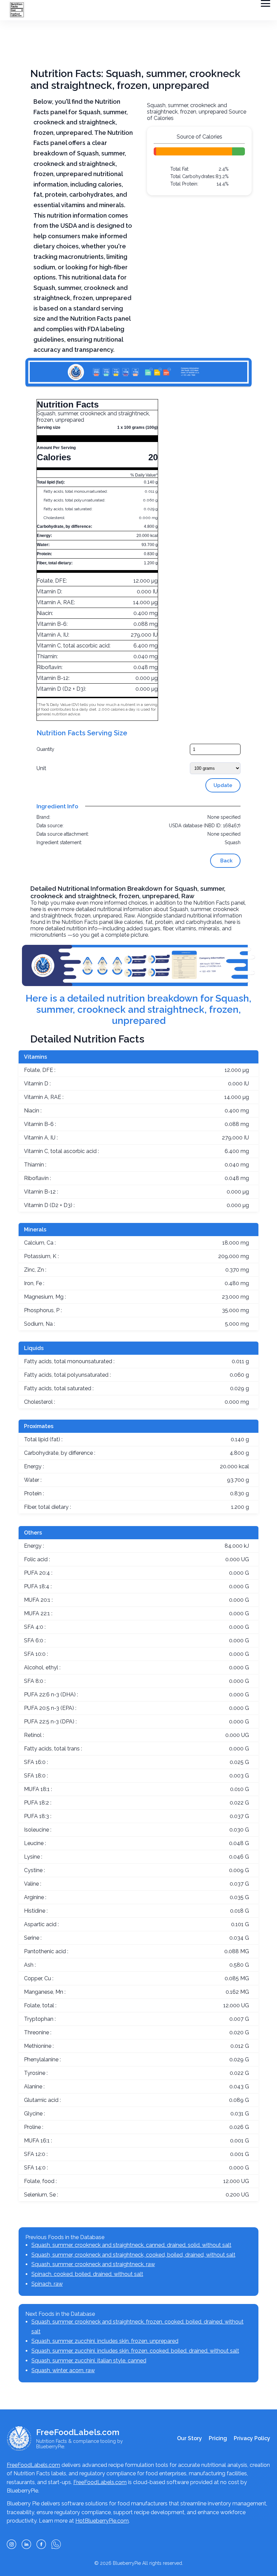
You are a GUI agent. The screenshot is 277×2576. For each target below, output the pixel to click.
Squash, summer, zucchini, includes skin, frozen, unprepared (105, 2341)
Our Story (190, 2438)
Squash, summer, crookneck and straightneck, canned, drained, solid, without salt (131, 2245)
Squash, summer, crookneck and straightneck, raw (93, 2264)
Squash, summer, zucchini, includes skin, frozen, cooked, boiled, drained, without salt (135, 2351)
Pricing (218, 2438)
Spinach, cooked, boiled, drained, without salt (87, 2274)
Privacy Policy (252, 2438)
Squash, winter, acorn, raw (63, 2370)
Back (226, 861)
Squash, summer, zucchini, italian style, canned (89, 2361)
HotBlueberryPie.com (102, 2521)
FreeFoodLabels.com (33, 2465)
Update (223, 785)
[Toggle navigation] (266, 3)
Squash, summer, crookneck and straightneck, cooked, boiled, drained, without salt (133, 2255)
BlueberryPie (127, 2563)
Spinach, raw (47, 2284)
